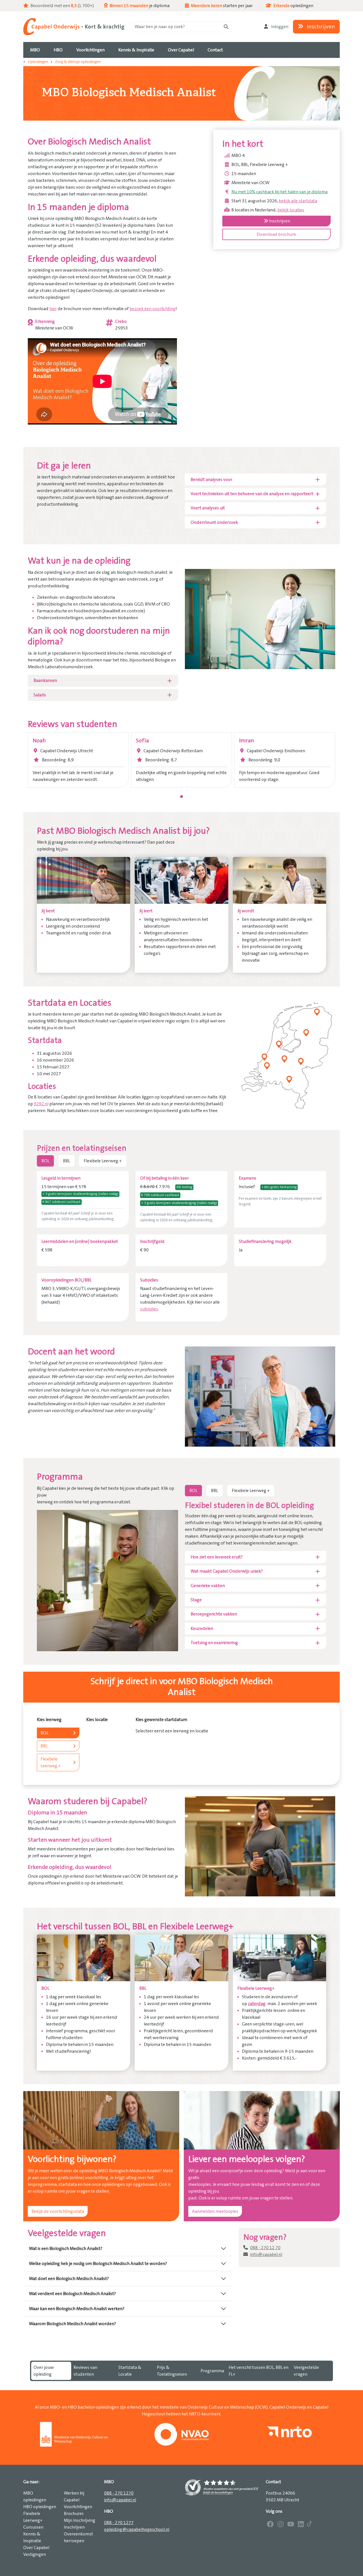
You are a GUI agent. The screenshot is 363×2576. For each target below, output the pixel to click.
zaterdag (257, 2004)
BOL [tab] (45, 1161)
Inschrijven (320, 27)
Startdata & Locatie (130, 2371)
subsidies (149, 1309)
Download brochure (276, 234)
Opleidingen (38, 62)
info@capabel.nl (266, 2254)
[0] (181, 797)
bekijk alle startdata (298, 201)
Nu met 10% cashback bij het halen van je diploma (279, 192)
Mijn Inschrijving (80, 2520)
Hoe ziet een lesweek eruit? (217, 1557)
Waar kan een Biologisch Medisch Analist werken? (77, 2309)
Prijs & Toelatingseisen (172, 2371)
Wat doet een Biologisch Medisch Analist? (69, 2279)
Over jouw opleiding (44, 2371)
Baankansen (45, 680)
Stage (196, 1600)
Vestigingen (35, 2554)
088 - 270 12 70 (265, 2248)
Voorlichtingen (78, 2507)
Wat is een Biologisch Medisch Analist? (66, 2249)
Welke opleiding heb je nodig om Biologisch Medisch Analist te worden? (98, 2264)
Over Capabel (36, 2548)
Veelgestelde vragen (306, 2371)
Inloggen (279, 27)
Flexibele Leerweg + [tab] (103, 1161)
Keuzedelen (202, 1629)
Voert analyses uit (208, 508)
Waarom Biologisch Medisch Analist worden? (72, 2324)
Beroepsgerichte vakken (214, 1614)
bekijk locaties (291, 210)
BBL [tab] (67, 1161)
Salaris (40, 695)
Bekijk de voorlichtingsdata (58, 2211)
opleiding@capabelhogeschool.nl (137, 2529)
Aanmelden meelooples (215, 2211)
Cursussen (33, 2527)
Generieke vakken (208, 1586)
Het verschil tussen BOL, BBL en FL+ (258, 2371)
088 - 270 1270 (119, 2493)
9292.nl (41, 1104)
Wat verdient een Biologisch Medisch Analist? (72, 2294)
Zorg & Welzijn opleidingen (78, 62)
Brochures (74, 2514)
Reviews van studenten (85, 2371)
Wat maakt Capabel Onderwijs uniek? (227, 1571)
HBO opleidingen (40, 2507)
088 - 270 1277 (119, 2523)
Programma (212, 2371)
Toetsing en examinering (214, 1643)
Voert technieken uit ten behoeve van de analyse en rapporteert (252, 494)
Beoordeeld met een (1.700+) (62, 6)
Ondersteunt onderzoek (214, 522)
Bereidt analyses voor (211, 480)
